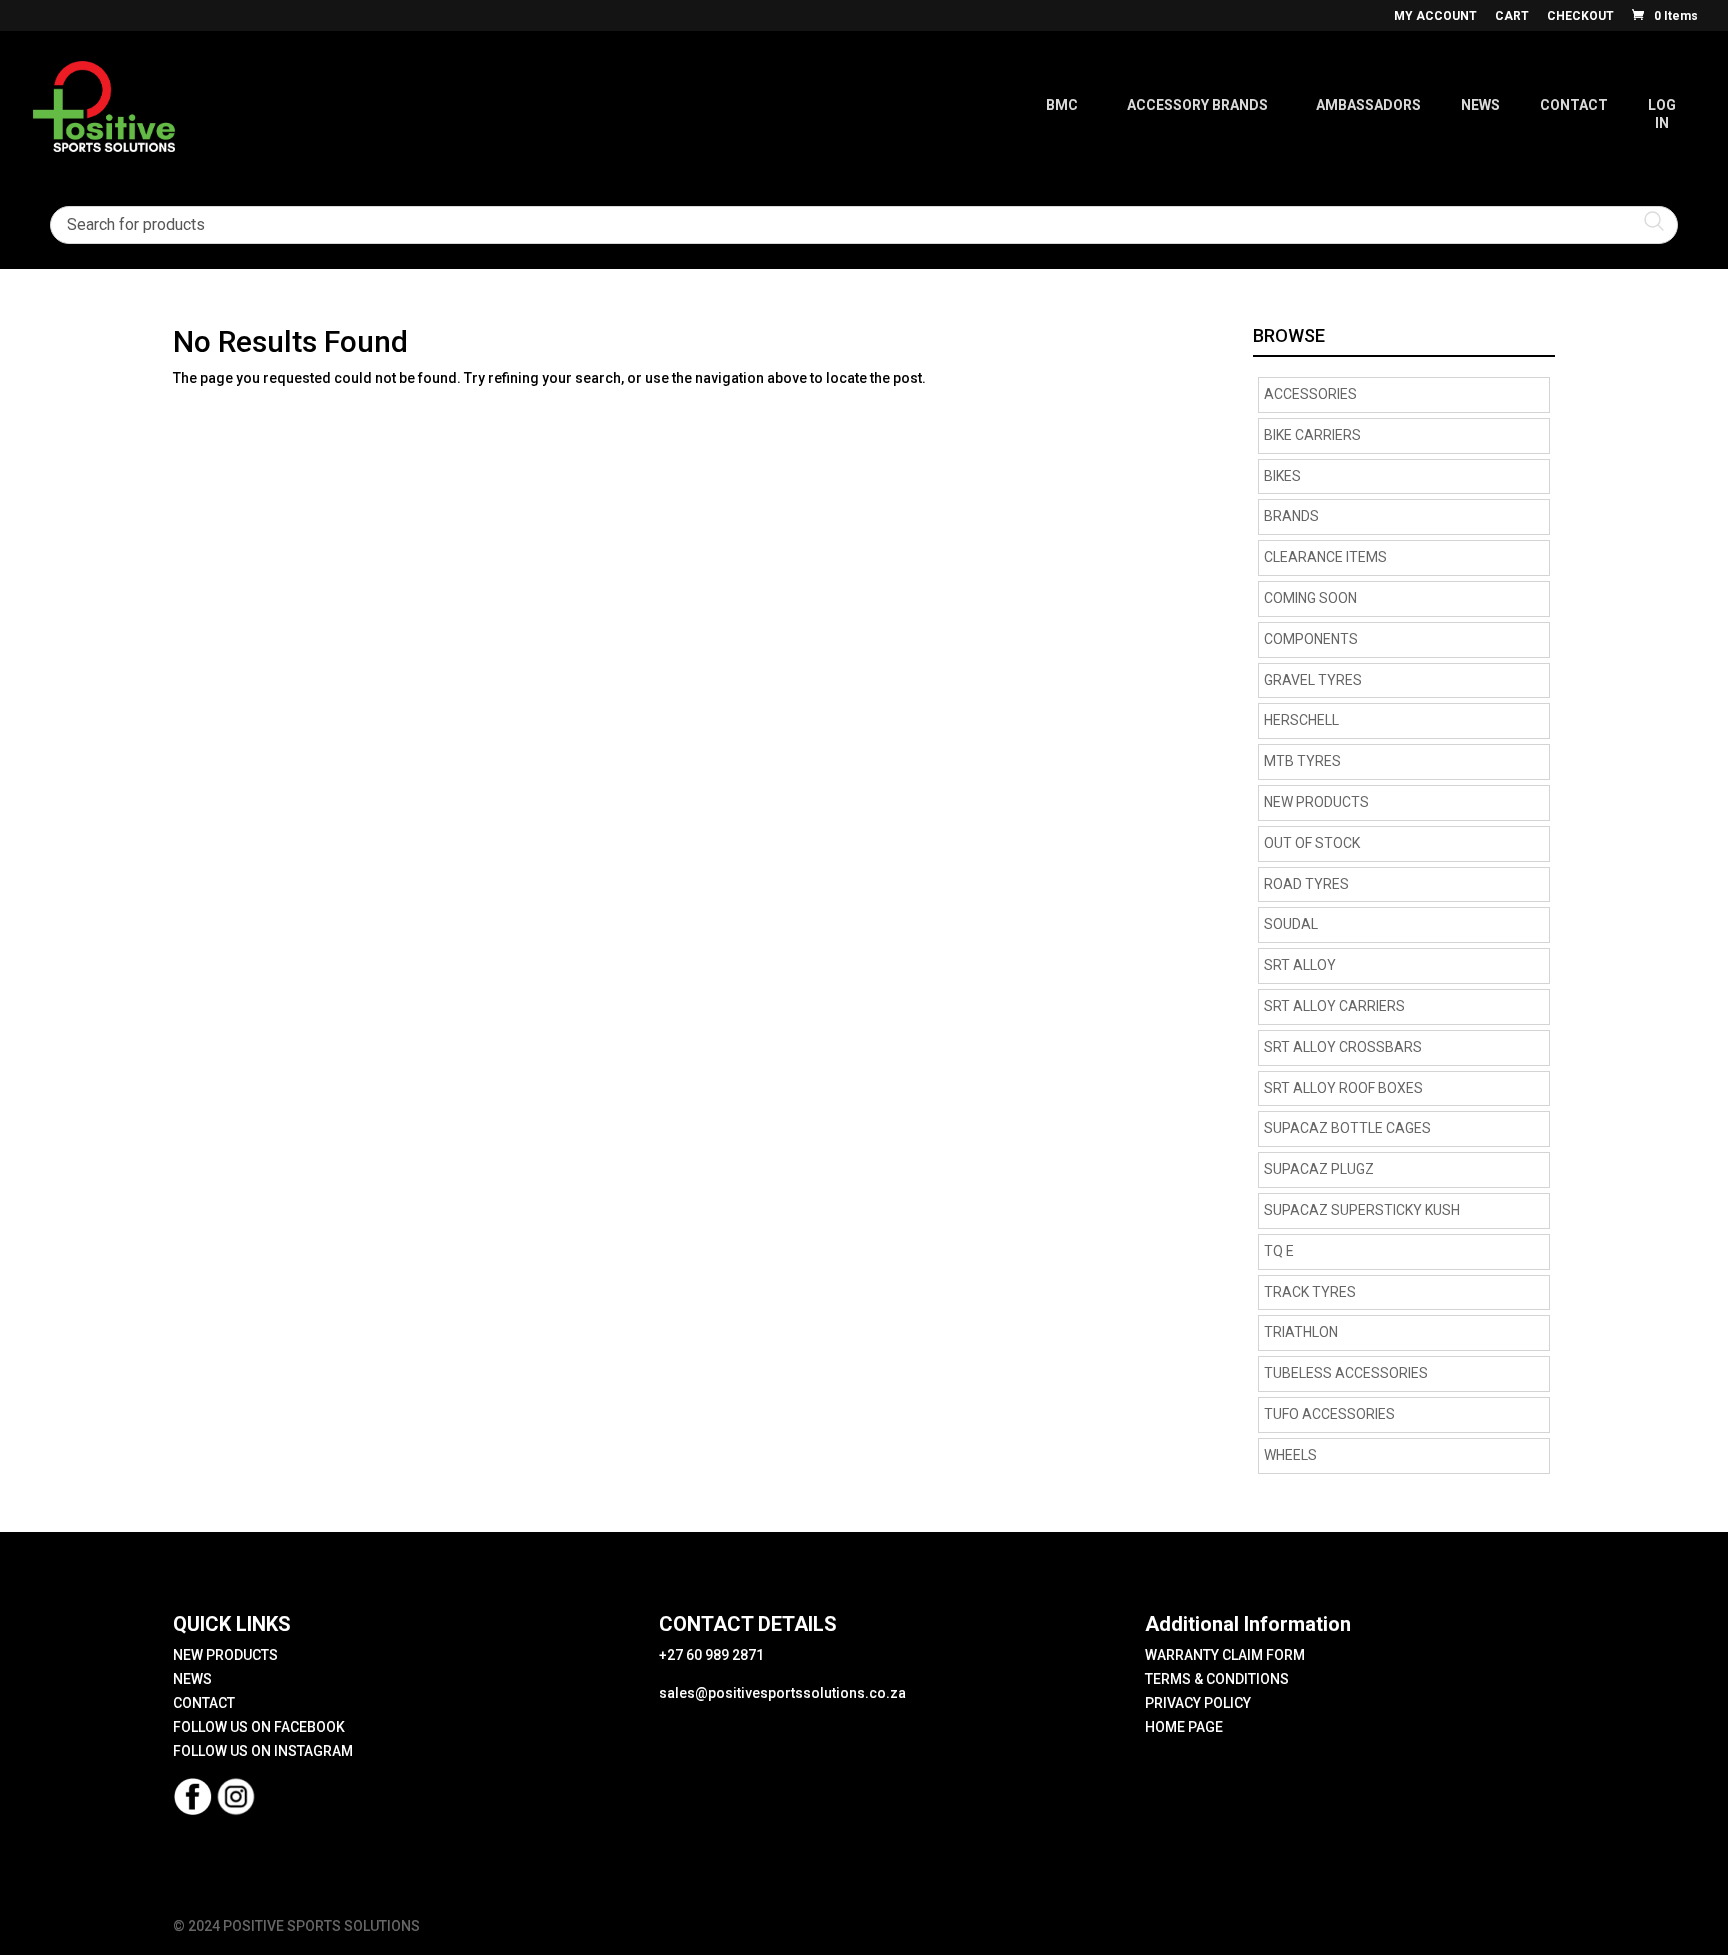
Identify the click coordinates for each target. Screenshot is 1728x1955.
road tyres (1306, 884)
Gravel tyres (1313, 680)
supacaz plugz (1319, 1169)
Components (1311, 639)
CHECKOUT (1580, 16)
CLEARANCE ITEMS (1325, 557)
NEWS (192, 1679)
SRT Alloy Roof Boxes (1343, 1088)
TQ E (1279, 1251)
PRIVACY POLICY (1198, 1703)
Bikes (1282, 476)
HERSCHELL (1301, 720)
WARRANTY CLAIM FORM (1225, 1655)
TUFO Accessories (1329, 1414)
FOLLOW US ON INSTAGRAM (263, 1751)
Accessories (1310, 394)
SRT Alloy (1300, 965)
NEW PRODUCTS (1316, 802)
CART (1512, 16)
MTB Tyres (1302, 761)
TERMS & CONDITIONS (1217, 1679)
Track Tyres (1310, 1292)
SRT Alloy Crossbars (1343, 1047)
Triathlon (1301, 1332)
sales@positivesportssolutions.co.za (782, 1693)
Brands (1291, 516)
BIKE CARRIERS (1312, 435)
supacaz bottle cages (1347, 1128)
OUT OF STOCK (1312, 843)
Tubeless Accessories (1346, 1373)
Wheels (1290, 1455)
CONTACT (204, 1703)
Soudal (1291, 924)
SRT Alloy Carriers (1334, 1006)
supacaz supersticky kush (1362, 1210)
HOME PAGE (1184, 1727)
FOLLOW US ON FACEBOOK (259, 1727)
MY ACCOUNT (1435, 16)
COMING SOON (1310, 598)
